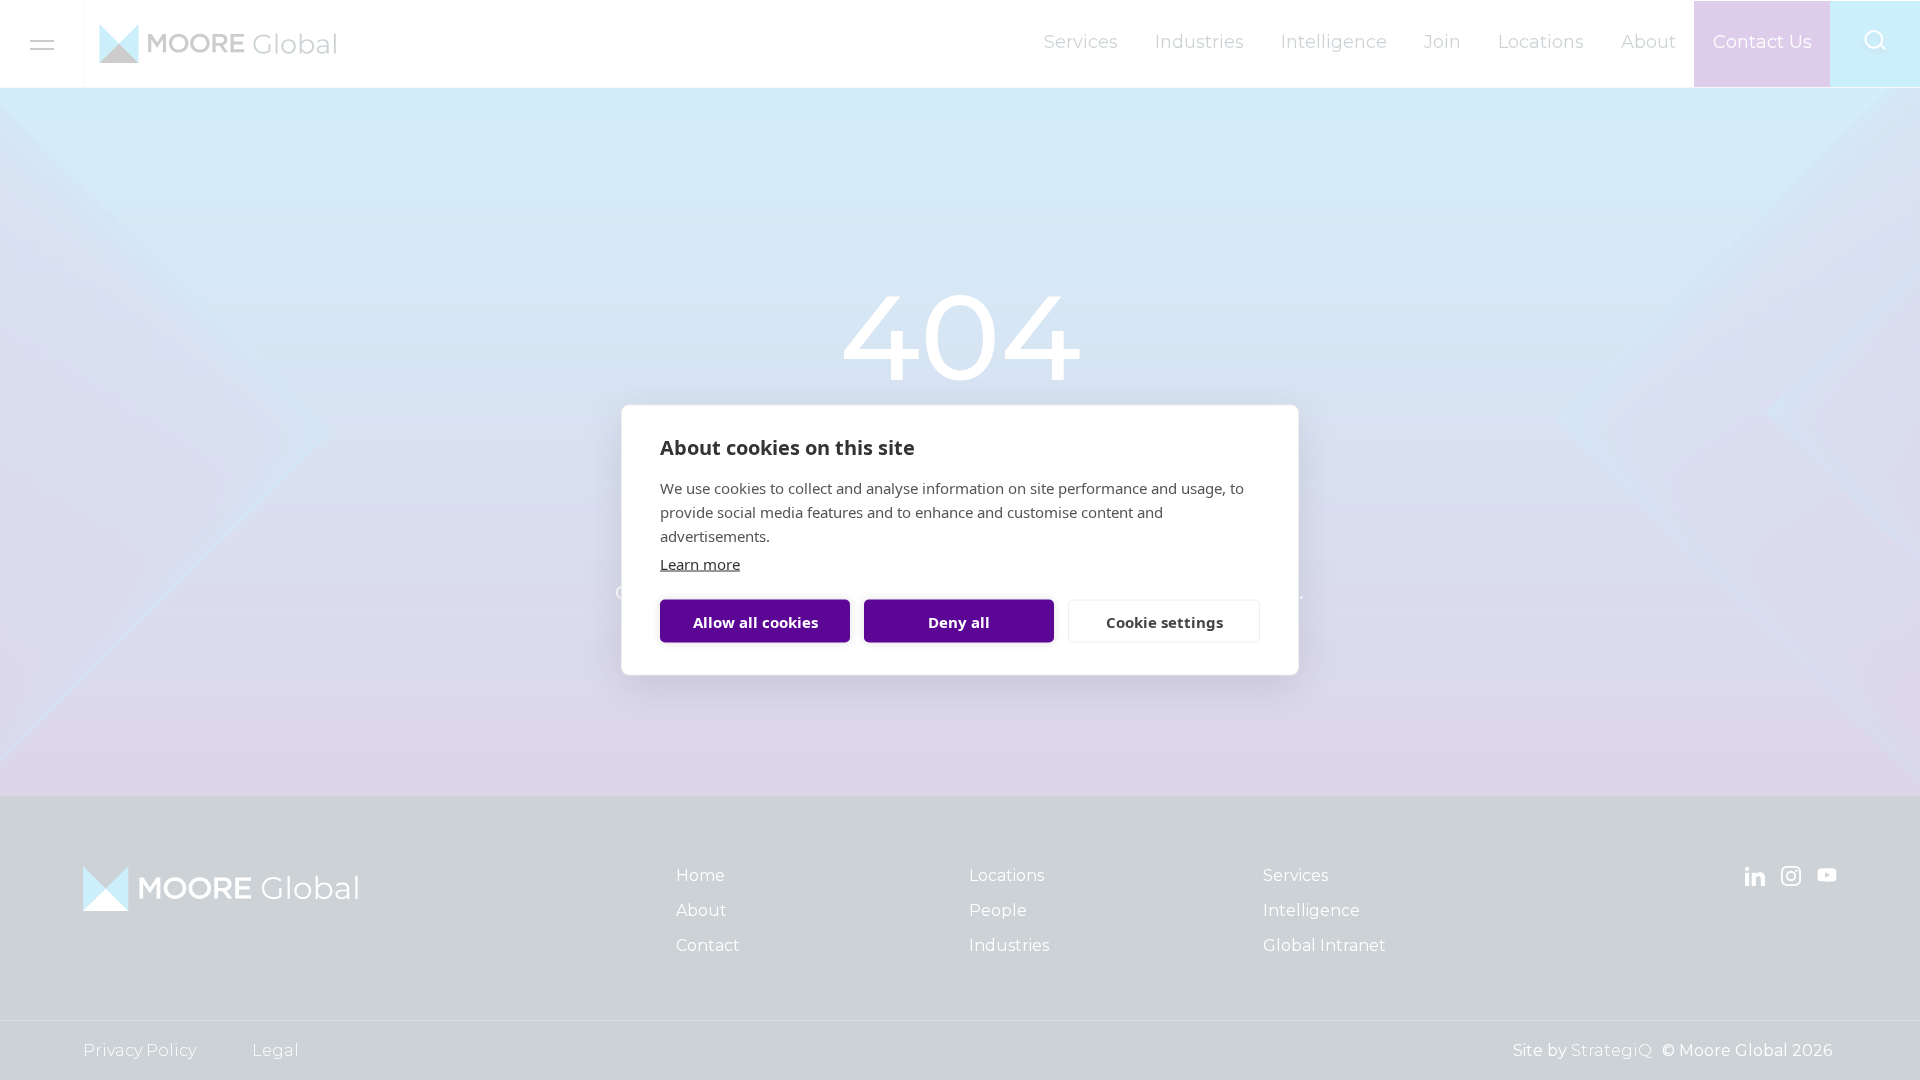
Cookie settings (1164, 621)
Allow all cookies (755, 621)
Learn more (700, 564)
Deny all (959, 621)
